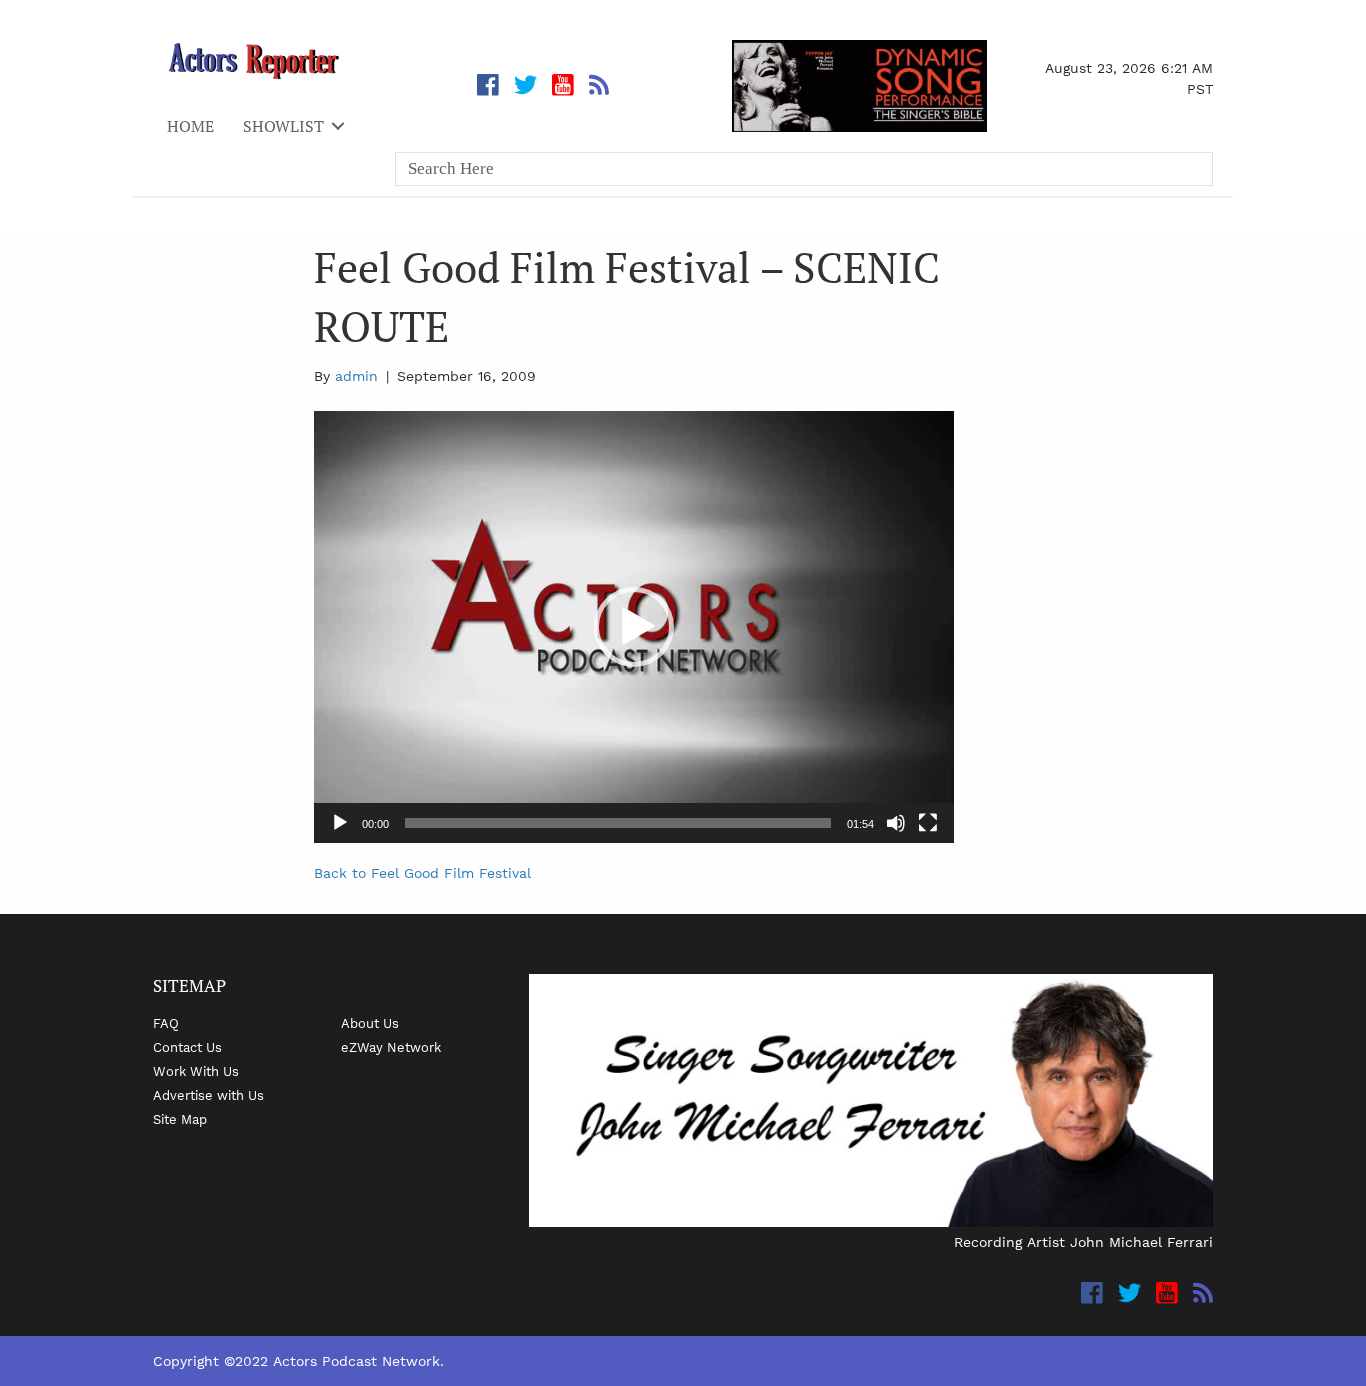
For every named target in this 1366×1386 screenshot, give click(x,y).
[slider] (618, 823)
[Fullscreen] (928, 823)
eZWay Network (391, 1047)
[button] (634, 627)
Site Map (180, 1119)
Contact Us (187, 1047)
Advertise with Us (208, 1095)
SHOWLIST (283, 126)
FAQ (166, 1023)
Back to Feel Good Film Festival (422, 873)
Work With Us (196, 1071)
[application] (634, 627)
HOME (190, 126)
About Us (370, 1023)
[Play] (340, 823)
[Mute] (896, 823)
